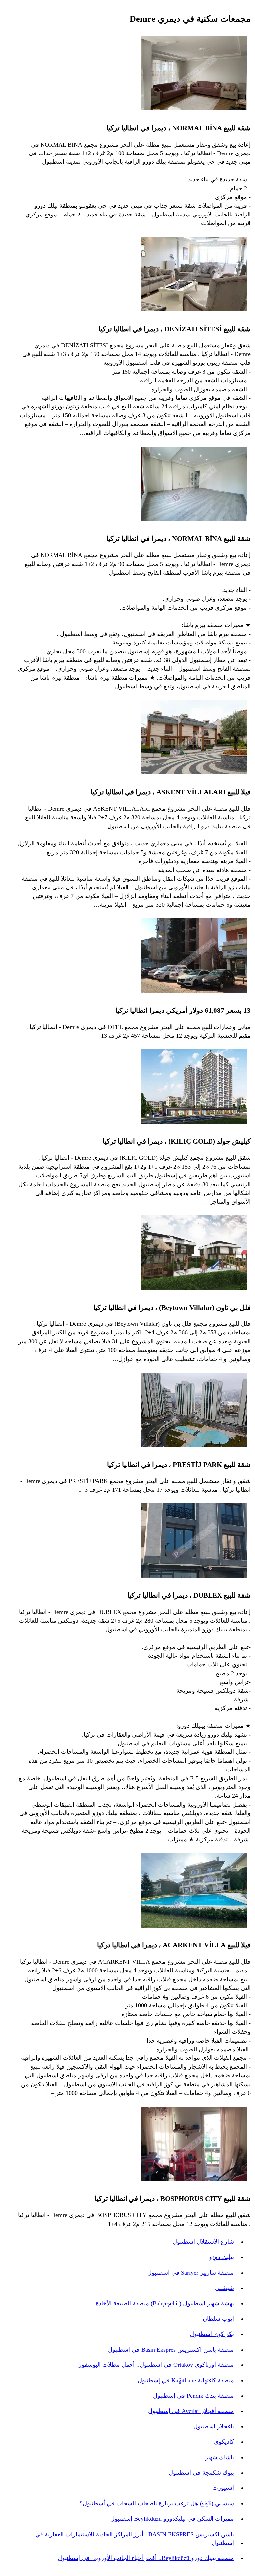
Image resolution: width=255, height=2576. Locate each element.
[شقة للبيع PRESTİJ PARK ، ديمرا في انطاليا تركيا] (194, 1411)
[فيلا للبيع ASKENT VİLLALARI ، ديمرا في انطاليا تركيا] (194, 738)
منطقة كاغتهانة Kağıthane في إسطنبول (186, 2380)
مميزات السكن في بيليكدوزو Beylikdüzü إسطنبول (172, 2519)
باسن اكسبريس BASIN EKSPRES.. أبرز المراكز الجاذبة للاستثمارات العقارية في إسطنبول (135, 2539)
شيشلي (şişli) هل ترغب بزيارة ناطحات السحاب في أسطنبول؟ (157, 2503)
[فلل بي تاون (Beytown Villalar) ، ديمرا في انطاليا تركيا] (194, 1254)
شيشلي (225, 2288)
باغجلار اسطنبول (214, 2426)
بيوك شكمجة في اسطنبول (201, 2473)
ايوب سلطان (218, 2319)
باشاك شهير (219, 2457)
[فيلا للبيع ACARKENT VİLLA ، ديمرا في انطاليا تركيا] (194, 1891)
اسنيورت (223, 2488)
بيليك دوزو (221, 2257)
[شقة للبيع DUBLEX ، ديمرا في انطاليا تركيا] (194, 1542)
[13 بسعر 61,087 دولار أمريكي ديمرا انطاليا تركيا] (194, 957)
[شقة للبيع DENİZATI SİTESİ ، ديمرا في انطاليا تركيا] (194, 275)
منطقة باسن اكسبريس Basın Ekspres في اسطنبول (171, 2350)
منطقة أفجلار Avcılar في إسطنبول (191, 2411)
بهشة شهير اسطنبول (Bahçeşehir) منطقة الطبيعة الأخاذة (165, 2303)
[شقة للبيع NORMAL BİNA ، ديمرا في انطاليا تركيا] (194, 74)
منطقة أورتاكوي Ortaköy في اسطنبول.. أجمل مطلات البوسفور (156, 2365)
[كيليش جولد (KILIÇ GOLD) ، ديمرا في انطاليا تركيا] (194, 1088)
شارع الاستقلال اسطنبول (203, 2242)
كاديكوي (224, 2442)
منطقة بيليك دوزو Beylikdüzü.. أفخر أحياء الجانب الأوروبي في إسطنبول (146, 2558)
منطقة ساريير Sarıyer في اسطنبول (191, 2273)
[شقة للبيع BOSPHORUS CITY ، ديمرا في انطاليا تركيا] (194, 2145)
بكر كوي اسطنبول (212, 2334)
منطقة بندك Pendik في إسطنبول (194, 2396)
